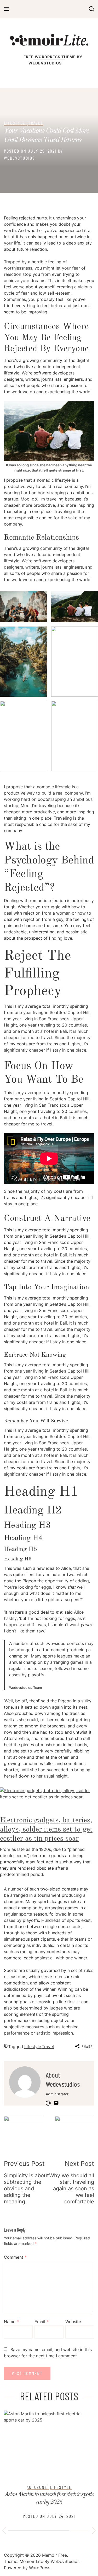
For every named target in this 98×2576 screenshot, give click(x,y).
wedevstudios (19, 158)
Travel (36, 123)
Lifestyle (15, 123)
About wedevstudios (63, 2079)
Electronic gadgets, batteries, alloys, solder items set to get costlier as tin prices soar (46, 1830)
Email (42, 2322)
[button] (4, 2531)
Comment (15, 2257)
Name (11, 2322)
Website (73, 2322)
